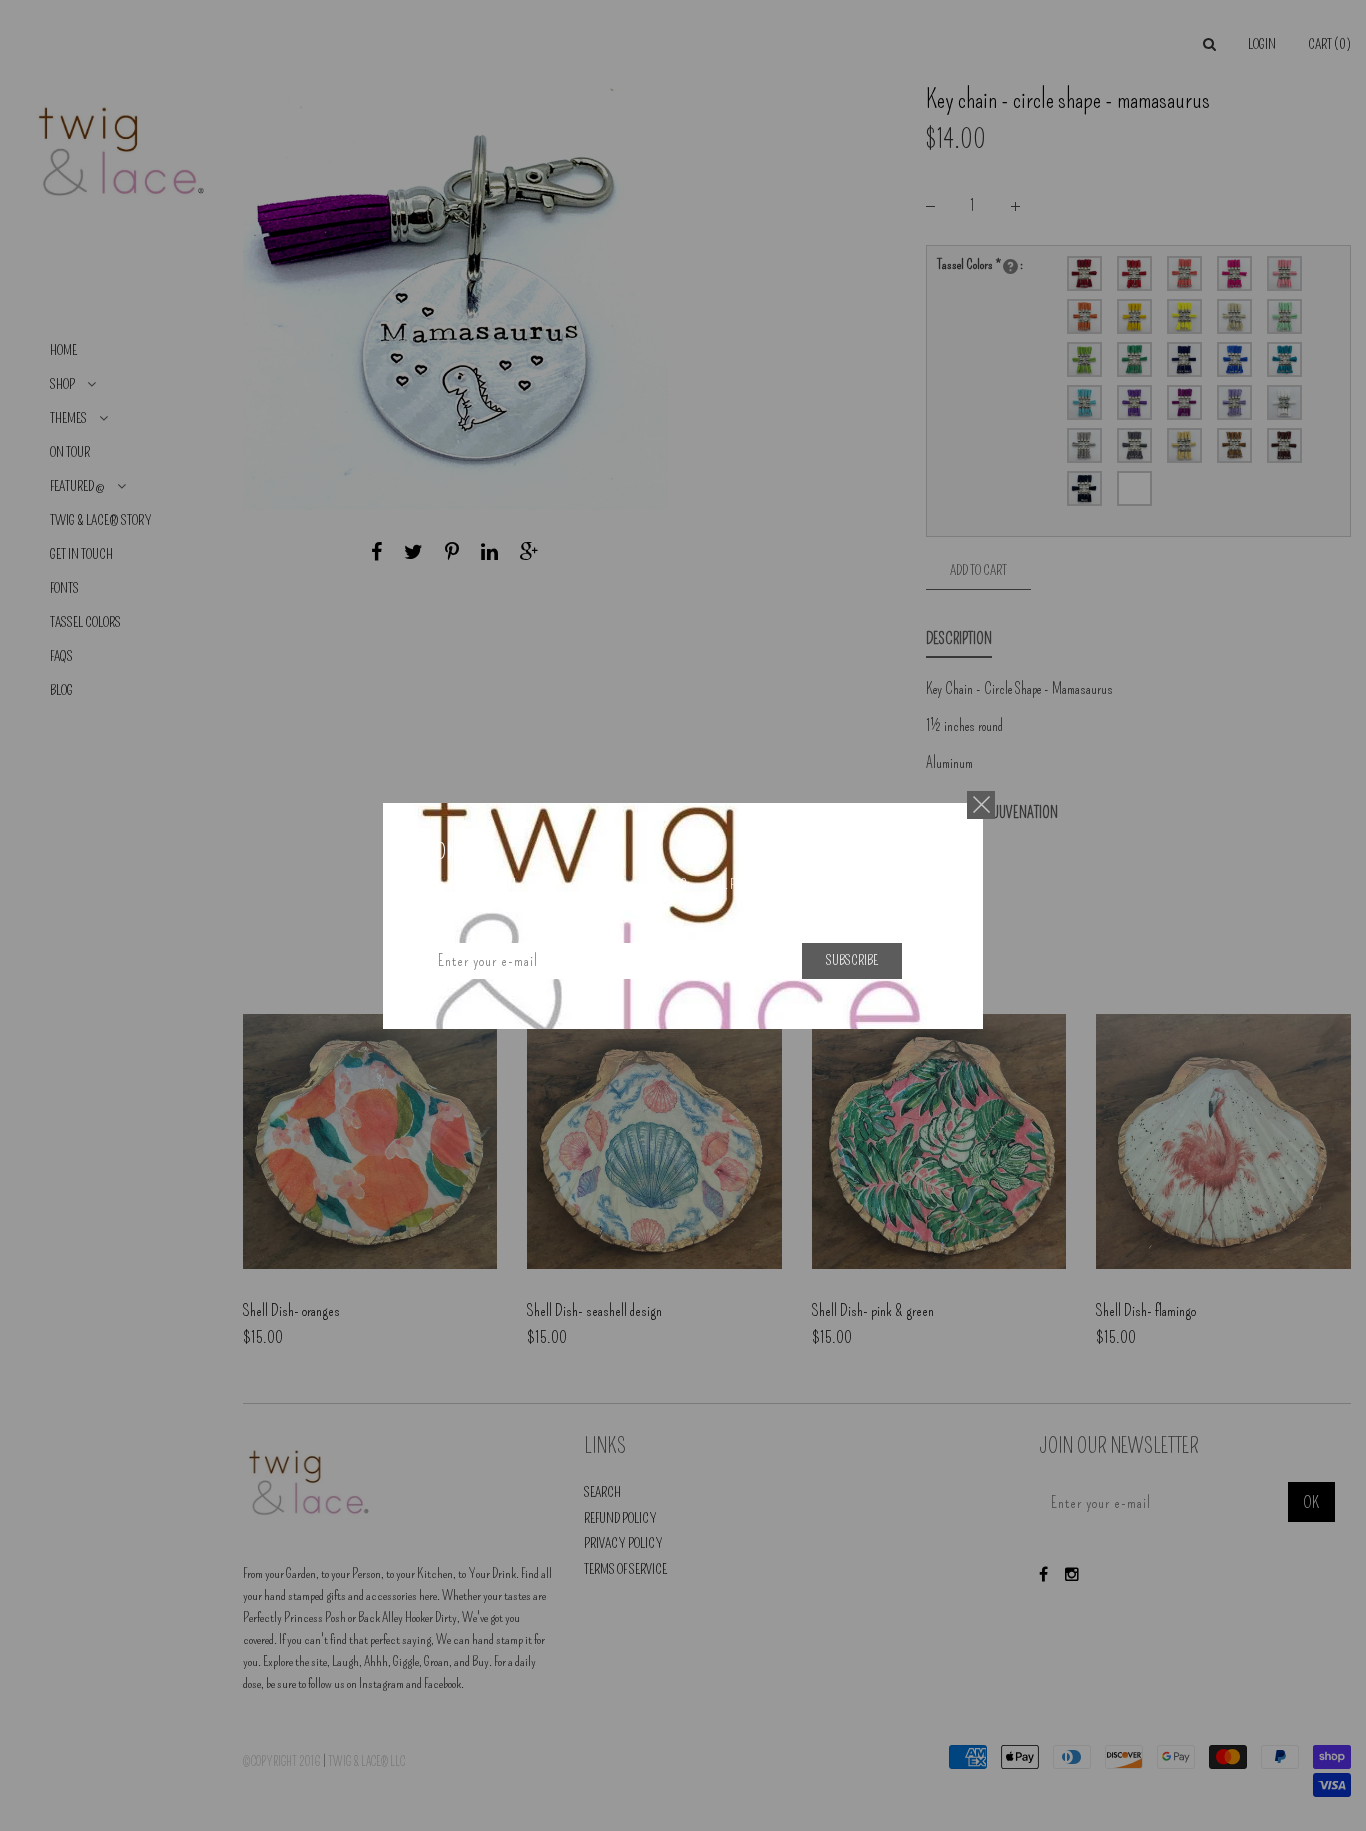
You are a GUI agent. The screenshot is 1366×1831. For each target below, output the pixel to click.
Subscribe (852, 960)
